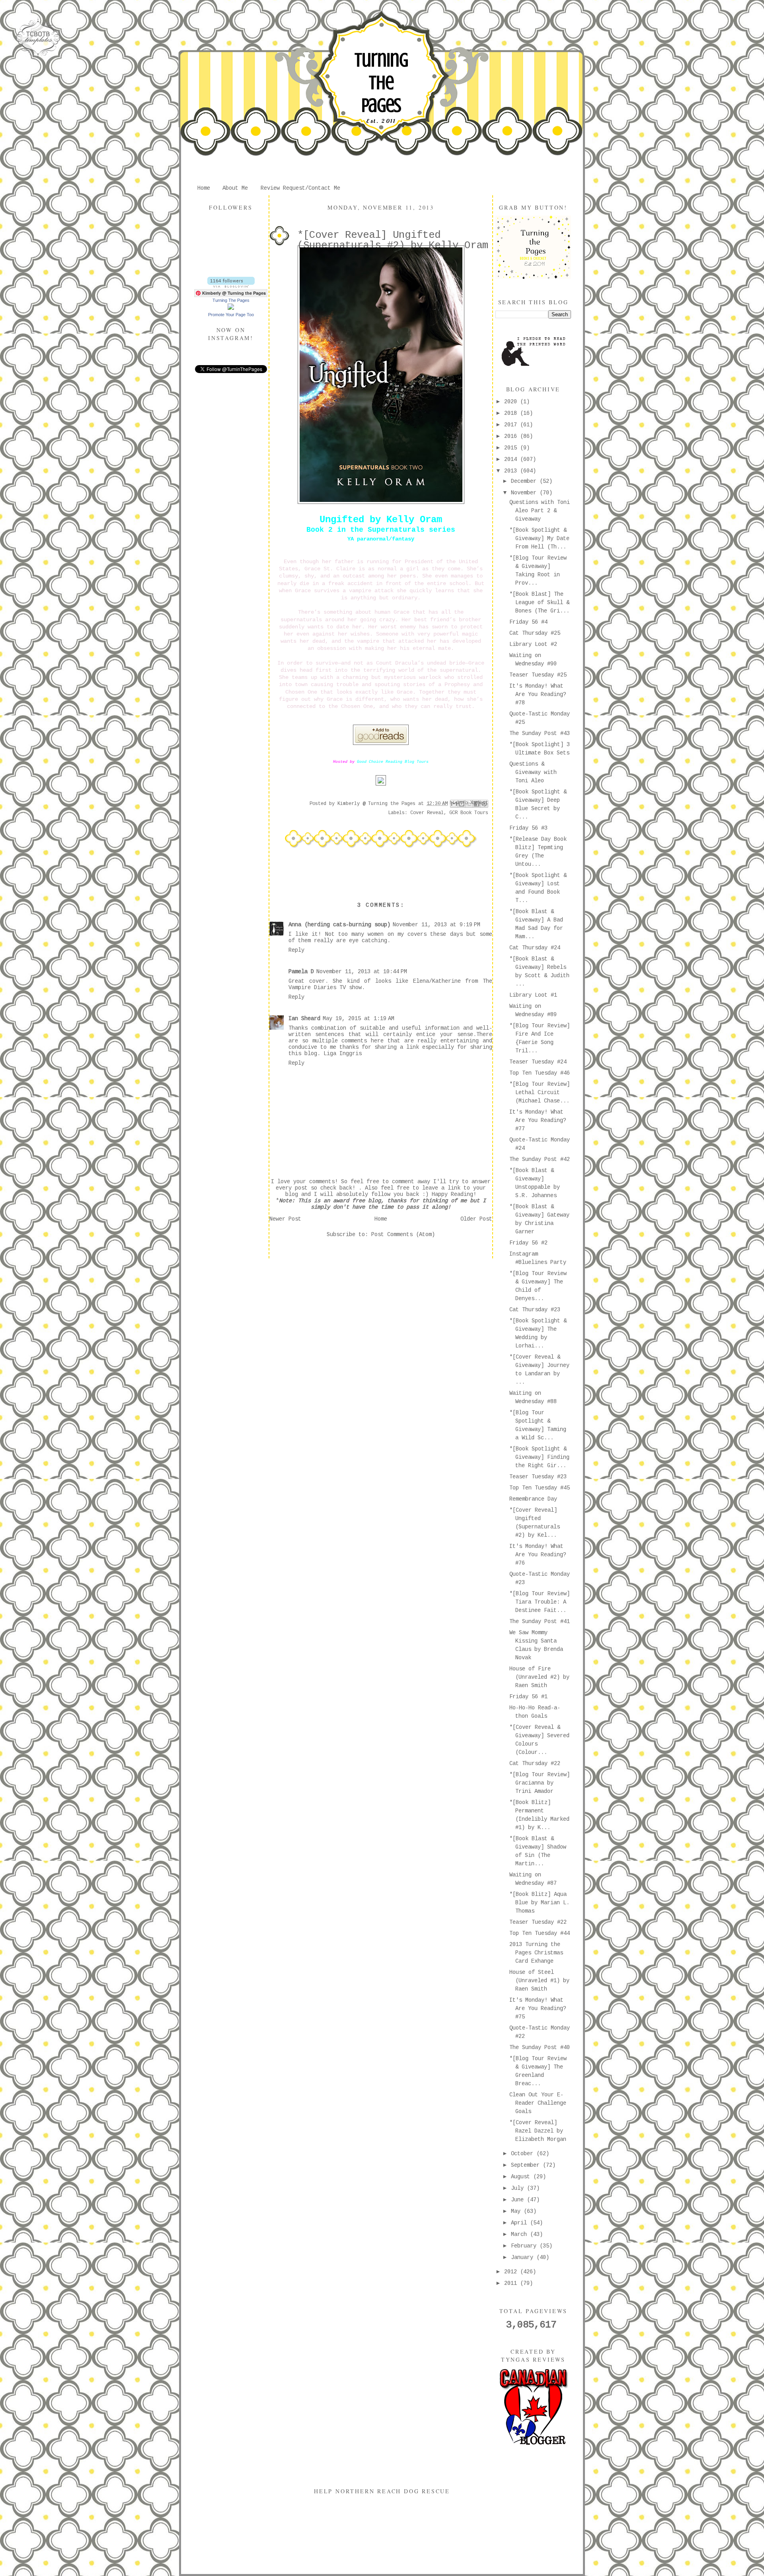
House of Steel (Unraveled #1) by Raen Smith (539, 1981)
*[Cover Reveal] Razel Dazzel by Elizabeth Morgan (538, 2131)
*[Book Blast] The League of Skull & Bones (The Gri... (539, 603)
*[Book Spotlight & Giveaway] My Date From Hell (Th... (539, 539)
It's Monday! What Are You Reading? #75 (538, 2008)
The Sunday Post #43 (540, 733)
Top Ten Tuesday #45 (540, 1488)
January (524, 2257)
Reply (296, 950)
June (519, 2200)
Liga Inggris (343, 1054)
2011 (512, 2283)
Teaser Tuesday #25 (538, 675)
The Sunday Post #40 (540, 2047)
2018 (512, 413)
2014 (512, 459)
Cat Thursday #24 (535, 948)
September (527, 2165)
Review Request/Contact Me (300, 188)
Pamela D (301, 972)
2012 (512, 2272)
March (520, 2234)
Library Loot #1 (533, 995)
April (520, 2223)
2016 (512, 436)
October (524, 2154)
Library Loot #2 (533, 644)
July (519, 2188)
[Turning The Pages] (231, 308)
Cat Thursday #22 (535, 1763)
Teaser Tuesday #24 (538, 1062)
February (525, 2246)
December (525, 481)
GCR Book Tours (469, 813)
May (517, 2211)
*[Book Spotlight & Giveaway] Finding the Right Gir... (539, 1457)
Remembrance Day (533, 1499)
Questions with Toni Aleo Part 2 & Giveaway (540, 511)
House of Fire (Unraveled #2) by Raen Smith (539, 1677)
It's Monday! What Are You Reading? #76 (538, 1555)
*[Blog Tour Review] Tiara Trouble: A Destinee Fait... (540, 1602)
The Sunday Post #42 (540, 1159)
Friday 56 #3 (528, 828)
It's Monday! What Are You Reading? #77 (538, 1120)
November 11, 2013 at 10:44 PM (362, 972)
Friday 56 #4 (528, 622)
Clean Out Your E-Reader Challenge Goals (538, 2103)
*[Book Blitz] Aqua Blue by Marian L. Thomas (539, 1903)
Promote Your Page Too (231, 315)
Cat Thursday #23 (535, 1310)
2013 (512, 471)
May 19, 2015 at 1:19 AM (359, 1019)
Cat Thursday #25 (535, 633)
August (522, 2177)
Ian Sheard (304, 1019)
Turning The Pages (381, 83)
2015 (512, 448)
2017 (512, 425)
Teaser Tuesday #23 (538, 1477)
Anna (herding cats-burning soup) (339, 925)
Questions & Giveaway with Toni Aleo (533, 772)
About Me (235, 188)
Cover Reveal (427, 813)
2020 (512, 402)
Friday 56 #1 (528, 1697)
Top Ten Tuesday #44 (540, 1933)
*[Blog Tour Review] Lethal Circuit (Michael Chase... (540, 1093)
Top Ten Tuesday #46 (540, 1073)
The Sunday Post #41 (540, 1621)
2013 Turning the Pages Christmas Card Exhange (536, 1953)
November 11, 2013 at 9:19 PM (437, 925)
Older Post (476, 1219)
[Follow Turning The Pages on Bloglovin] (231, 286)
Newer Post (285, 1219)
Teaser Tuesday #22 (538, 1922)
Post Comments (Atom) (403, 1235)
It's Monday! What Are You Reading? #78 (538, 694)
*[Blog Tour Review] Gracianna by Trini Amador (540, 1783)
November (525, 493)
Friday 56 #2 (528, 1243)
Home (204, 188)
